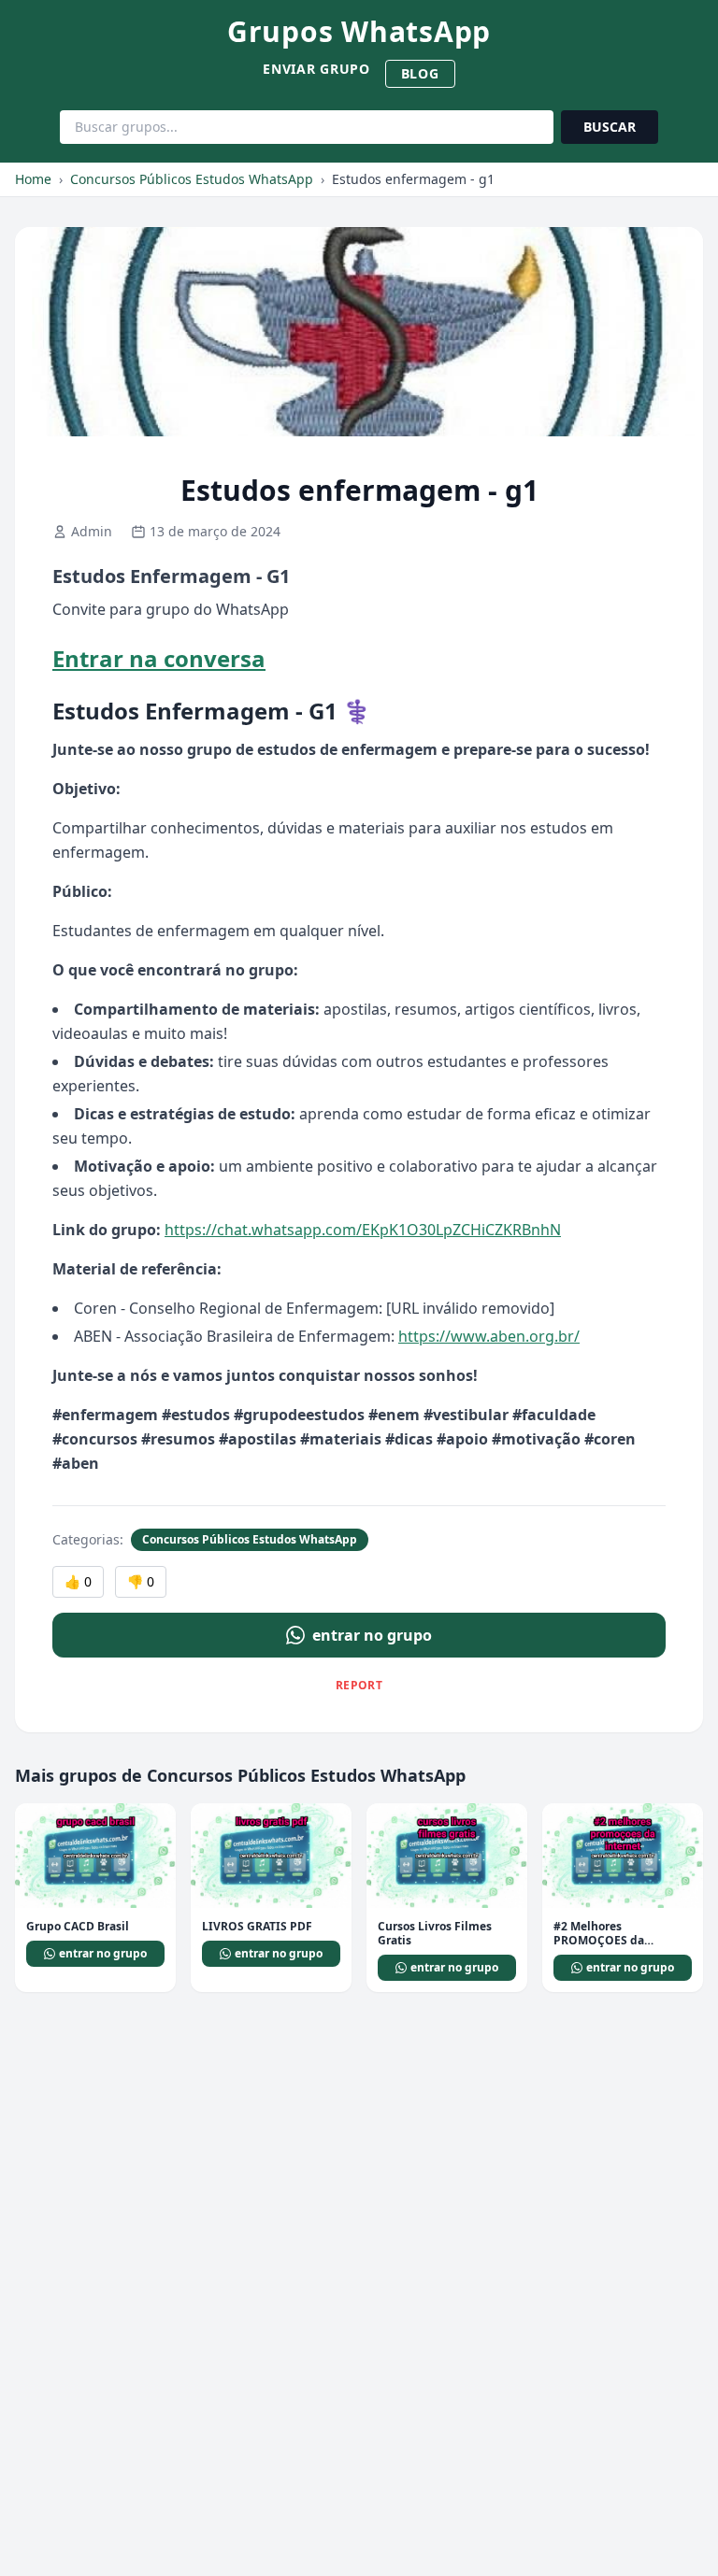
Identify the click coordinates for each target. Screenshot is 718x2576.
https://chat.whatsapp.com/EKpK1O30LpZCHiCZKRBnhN (363, 1230)
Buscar (610, 127)
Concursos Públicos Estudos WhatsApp (192, 179)
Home (33, 179)
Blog (420, 73)
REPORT (359, 1685)
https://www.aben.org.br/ (489, 1336)
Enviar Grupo (316, 69)
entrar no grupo (372, 1635)
